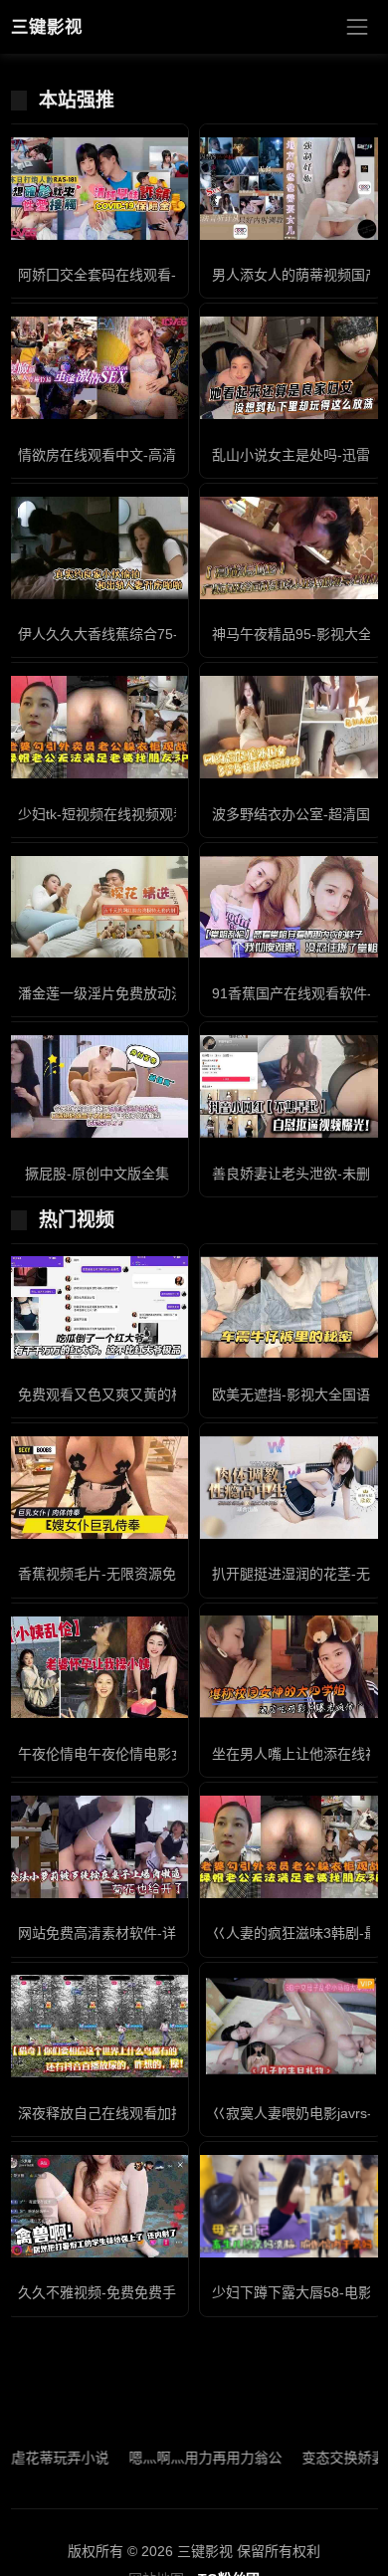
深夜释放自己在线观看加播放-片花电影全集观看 (167, 2113)
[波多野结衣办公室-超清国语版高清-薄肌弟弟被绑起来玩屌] (291, 727)
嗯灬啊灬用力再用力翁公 (175, 2458)
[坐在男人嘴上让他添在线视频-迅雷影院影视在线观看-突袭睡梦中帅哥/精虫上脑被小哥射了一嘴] (291, 1667)
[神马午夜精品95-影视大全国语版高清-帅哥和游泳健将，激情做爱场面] (291, 548)
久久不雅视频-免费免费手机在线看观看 (139, 2292)
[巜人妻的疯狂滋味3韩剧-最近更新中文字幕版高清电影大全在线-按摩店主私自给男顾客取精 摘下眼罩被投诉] (291, 1847)
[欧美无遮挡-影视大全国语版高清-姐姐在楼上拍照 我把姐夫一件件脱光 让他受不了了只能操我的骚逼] (291, 1307)
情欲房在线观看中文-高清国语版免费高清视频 (160, 455)
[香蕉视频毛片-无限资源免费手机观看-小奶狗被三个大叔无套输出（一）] (97, 1488)
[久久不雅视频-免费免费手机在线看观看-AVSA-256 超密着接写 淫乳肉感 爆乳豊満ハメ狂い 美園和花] (97, 2206)
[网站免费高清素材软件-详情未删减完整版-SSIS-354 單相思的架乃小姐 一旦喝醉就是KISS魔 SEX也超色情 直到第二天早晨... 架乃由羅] (97, 1847)
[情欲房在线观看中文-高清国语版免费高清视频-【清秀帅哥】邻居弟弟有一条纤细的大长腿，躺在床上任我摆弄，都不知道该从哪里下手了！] (97, 368)
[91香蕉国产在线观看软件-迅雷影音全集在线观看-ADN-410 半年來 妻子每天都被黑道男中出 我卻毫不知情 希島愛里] (291, 907)
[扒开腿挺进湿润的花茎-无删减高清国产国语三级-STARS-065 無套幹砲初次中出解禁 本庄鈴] (291, 1488)
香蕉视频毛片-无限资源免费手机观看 (132, 1574)
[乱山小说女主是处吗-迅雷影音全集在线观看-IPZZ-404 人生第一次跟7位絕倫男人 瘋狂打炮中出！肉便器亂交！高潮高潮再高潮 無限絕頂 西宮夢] (291, 368)
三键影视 (47, 27)
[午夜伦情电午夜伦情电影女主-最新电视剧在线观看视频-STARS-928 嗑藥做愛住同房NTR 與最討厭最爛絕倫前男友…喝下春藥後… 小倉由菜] (97, 1668)
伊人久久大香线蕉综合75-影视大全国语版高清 (161, 634)
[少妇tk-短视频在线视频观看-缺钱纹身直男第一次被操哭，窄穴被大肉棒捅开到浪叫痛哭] (97, 727)
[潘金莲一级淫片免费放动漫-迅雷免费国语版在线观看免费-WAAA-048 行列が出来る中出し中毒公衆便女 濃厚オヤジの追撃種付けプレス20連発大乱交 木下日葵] (97, 907)
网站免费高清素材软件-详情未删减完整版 (146, 1933)
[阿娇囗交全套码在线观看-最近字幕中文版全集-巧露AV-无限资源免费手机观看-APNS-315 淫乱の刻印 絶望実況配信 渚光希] (97, 189)
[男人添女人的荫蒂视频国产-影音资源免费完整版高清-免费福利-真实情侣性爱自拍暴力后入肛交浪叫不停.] (291, 189)
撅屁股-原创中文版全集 (97, 1174)
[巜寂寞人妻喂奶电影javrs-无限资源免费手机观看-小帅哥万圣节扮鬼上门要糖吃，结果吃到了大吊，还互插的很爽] (291, 2026)
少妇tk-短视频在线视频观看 (102, 814)
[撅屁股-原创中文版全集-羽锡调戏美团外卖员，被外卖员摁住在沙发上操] (97, 1086)
